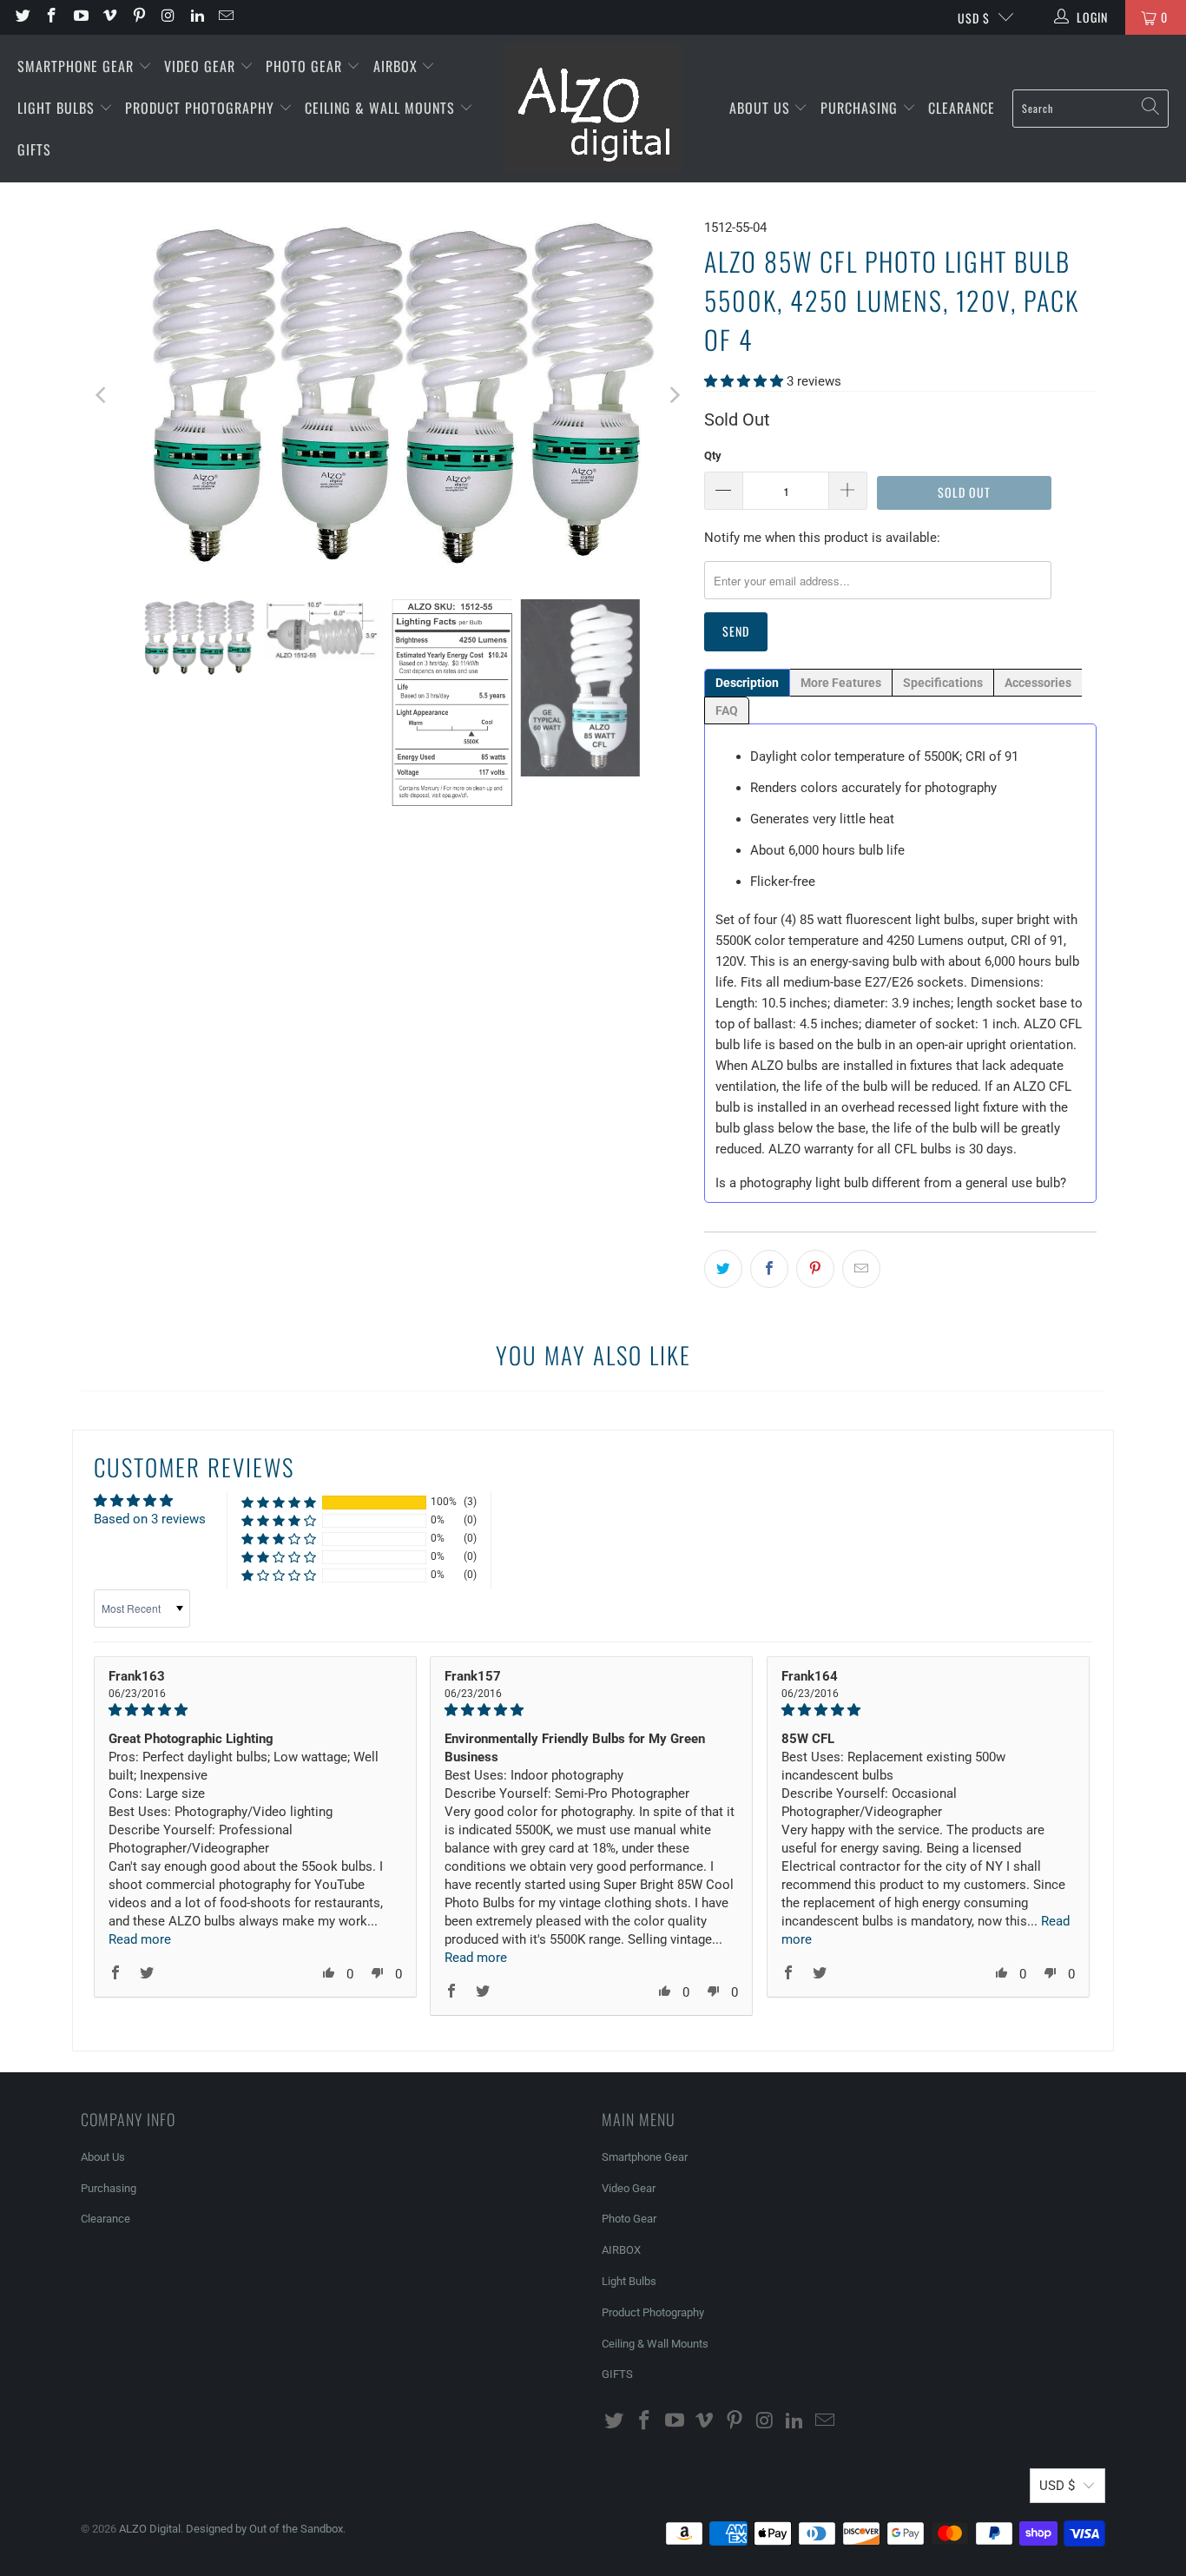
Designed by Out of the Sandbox (264, 2529)
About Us (762, 108)
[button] (744, 381)
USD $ (974, 18)
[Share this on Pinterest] (815, 1269)
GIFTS (34, 149)
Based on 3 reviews (150, 1519)
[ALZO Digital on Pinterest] (138, 17)
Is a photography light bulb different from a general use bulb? (891, 1183)
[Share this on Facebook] (769, 1269)
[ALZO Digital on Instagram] (168, 17)
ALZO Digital (150, 2529)
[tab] (747, 683)
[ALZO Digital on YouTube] (80, 17)
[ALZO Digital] (593, 109)
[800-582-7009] (285, 17)
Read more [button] (140, 1939)
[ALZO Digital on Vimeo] (109, 17)
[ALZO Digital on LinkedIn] (196, 17)
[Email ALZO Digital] (226, 17)
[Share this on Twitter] (723, 1269)
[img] (255, 1710)
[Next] (674, 395)
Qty (713, 456)
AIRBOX (398, 66)
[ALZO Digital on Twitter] (22, 17)
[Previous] (102, 395)
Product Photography (202, 108)
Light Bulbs (58, 108)
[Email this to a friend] (861, 1269)
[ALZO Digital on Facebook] (51, 17)
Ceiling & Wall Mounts (382, 108)
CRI (975, 756)
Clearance (962, 108)
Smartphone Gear (78, 66)
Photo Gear (306, 66)
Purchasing (861, 108)
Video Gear (202, 66)
